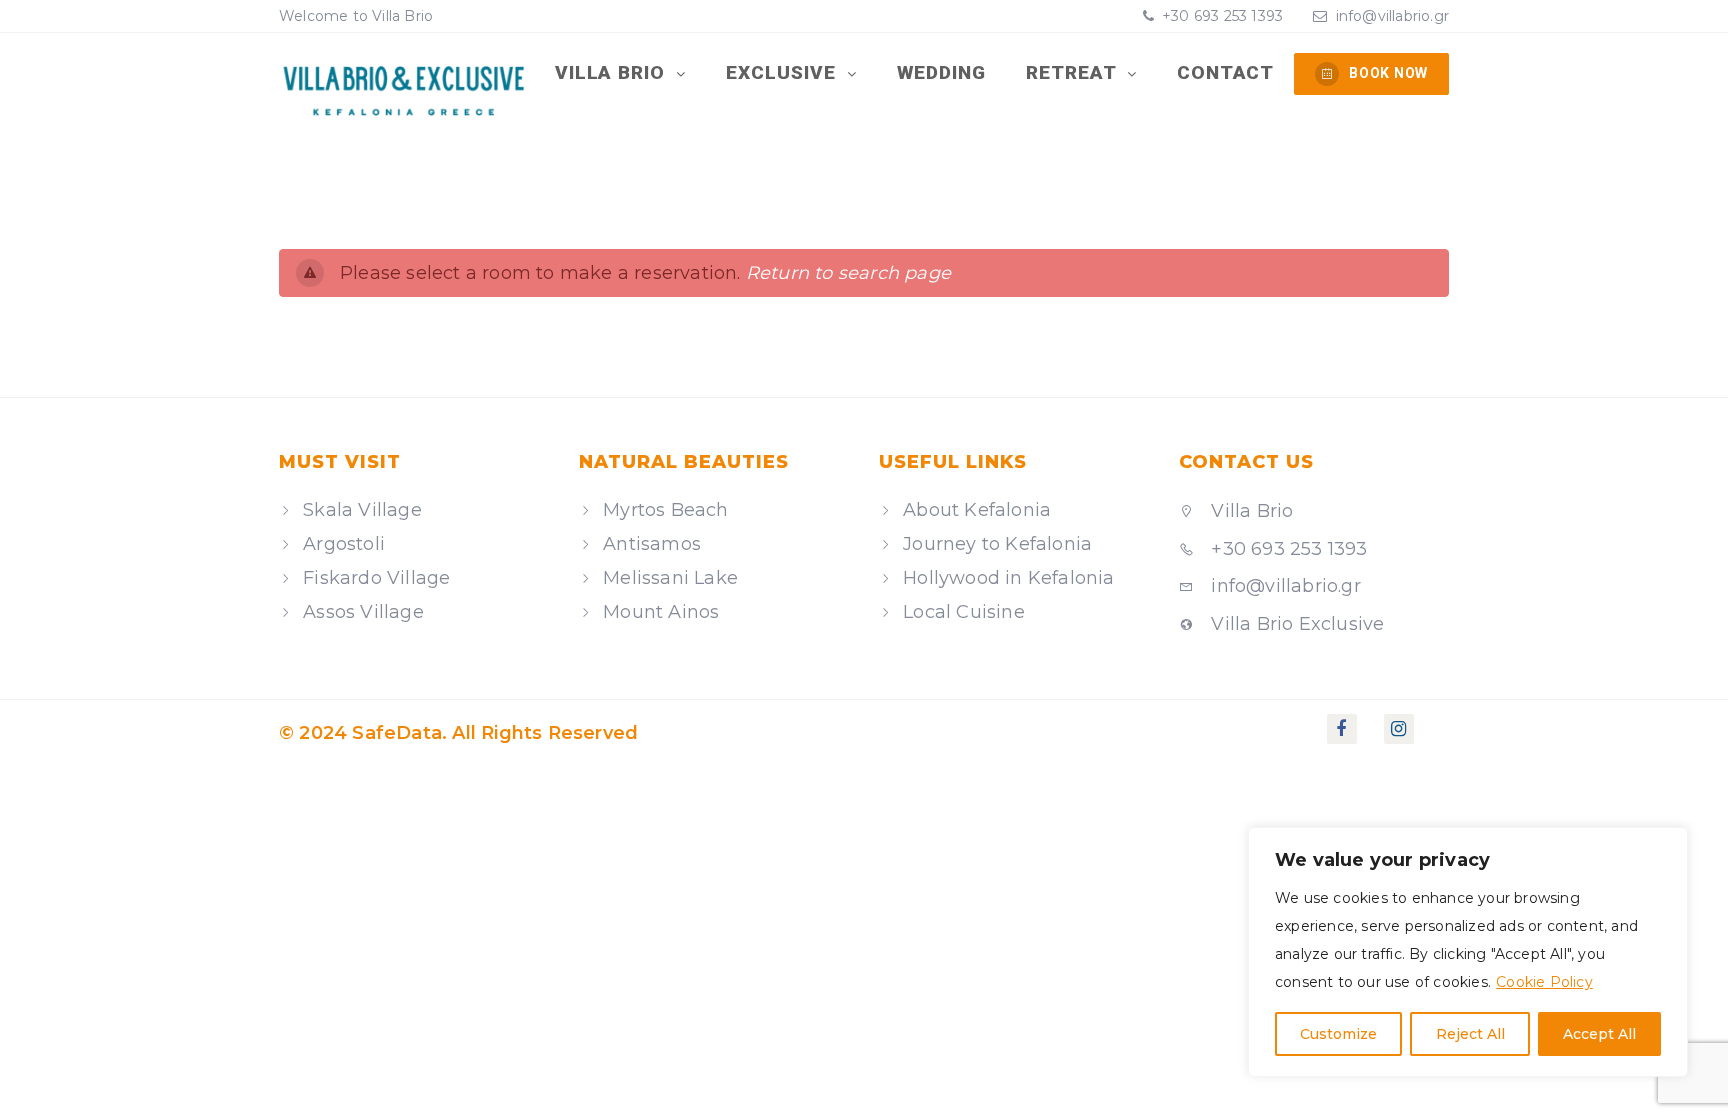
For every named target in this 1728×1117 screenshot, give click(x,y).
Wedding (942, 72)
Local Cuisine (964, 612)
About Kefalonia (977, 510)
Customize (1338, 1034)
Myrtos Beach (665, 510)
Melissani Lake (670, 578)
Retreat (1074, 72)
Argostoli (344, 544)
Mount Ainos (661, 612)
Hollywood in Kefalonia (1008, 578)
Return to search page (848, 273)
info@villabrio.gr (1392, 16)
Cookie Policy (1544, 982)
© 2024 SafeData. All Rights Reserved (458, 733)
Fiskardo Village (376, 578)
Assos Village (363, 612)
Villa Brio (613, 72)
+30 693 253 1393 (1220, 16)
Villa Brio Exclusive (1295, 624)
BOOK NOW (1388, 73)
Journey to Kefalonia (997, 544)
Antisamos (652, 544)
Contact (1226, 72)
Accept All (1599, 1034)
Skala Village (362, 510)
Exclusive (784, 72)
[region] (1468, 952)
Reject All (1470, 1034)
